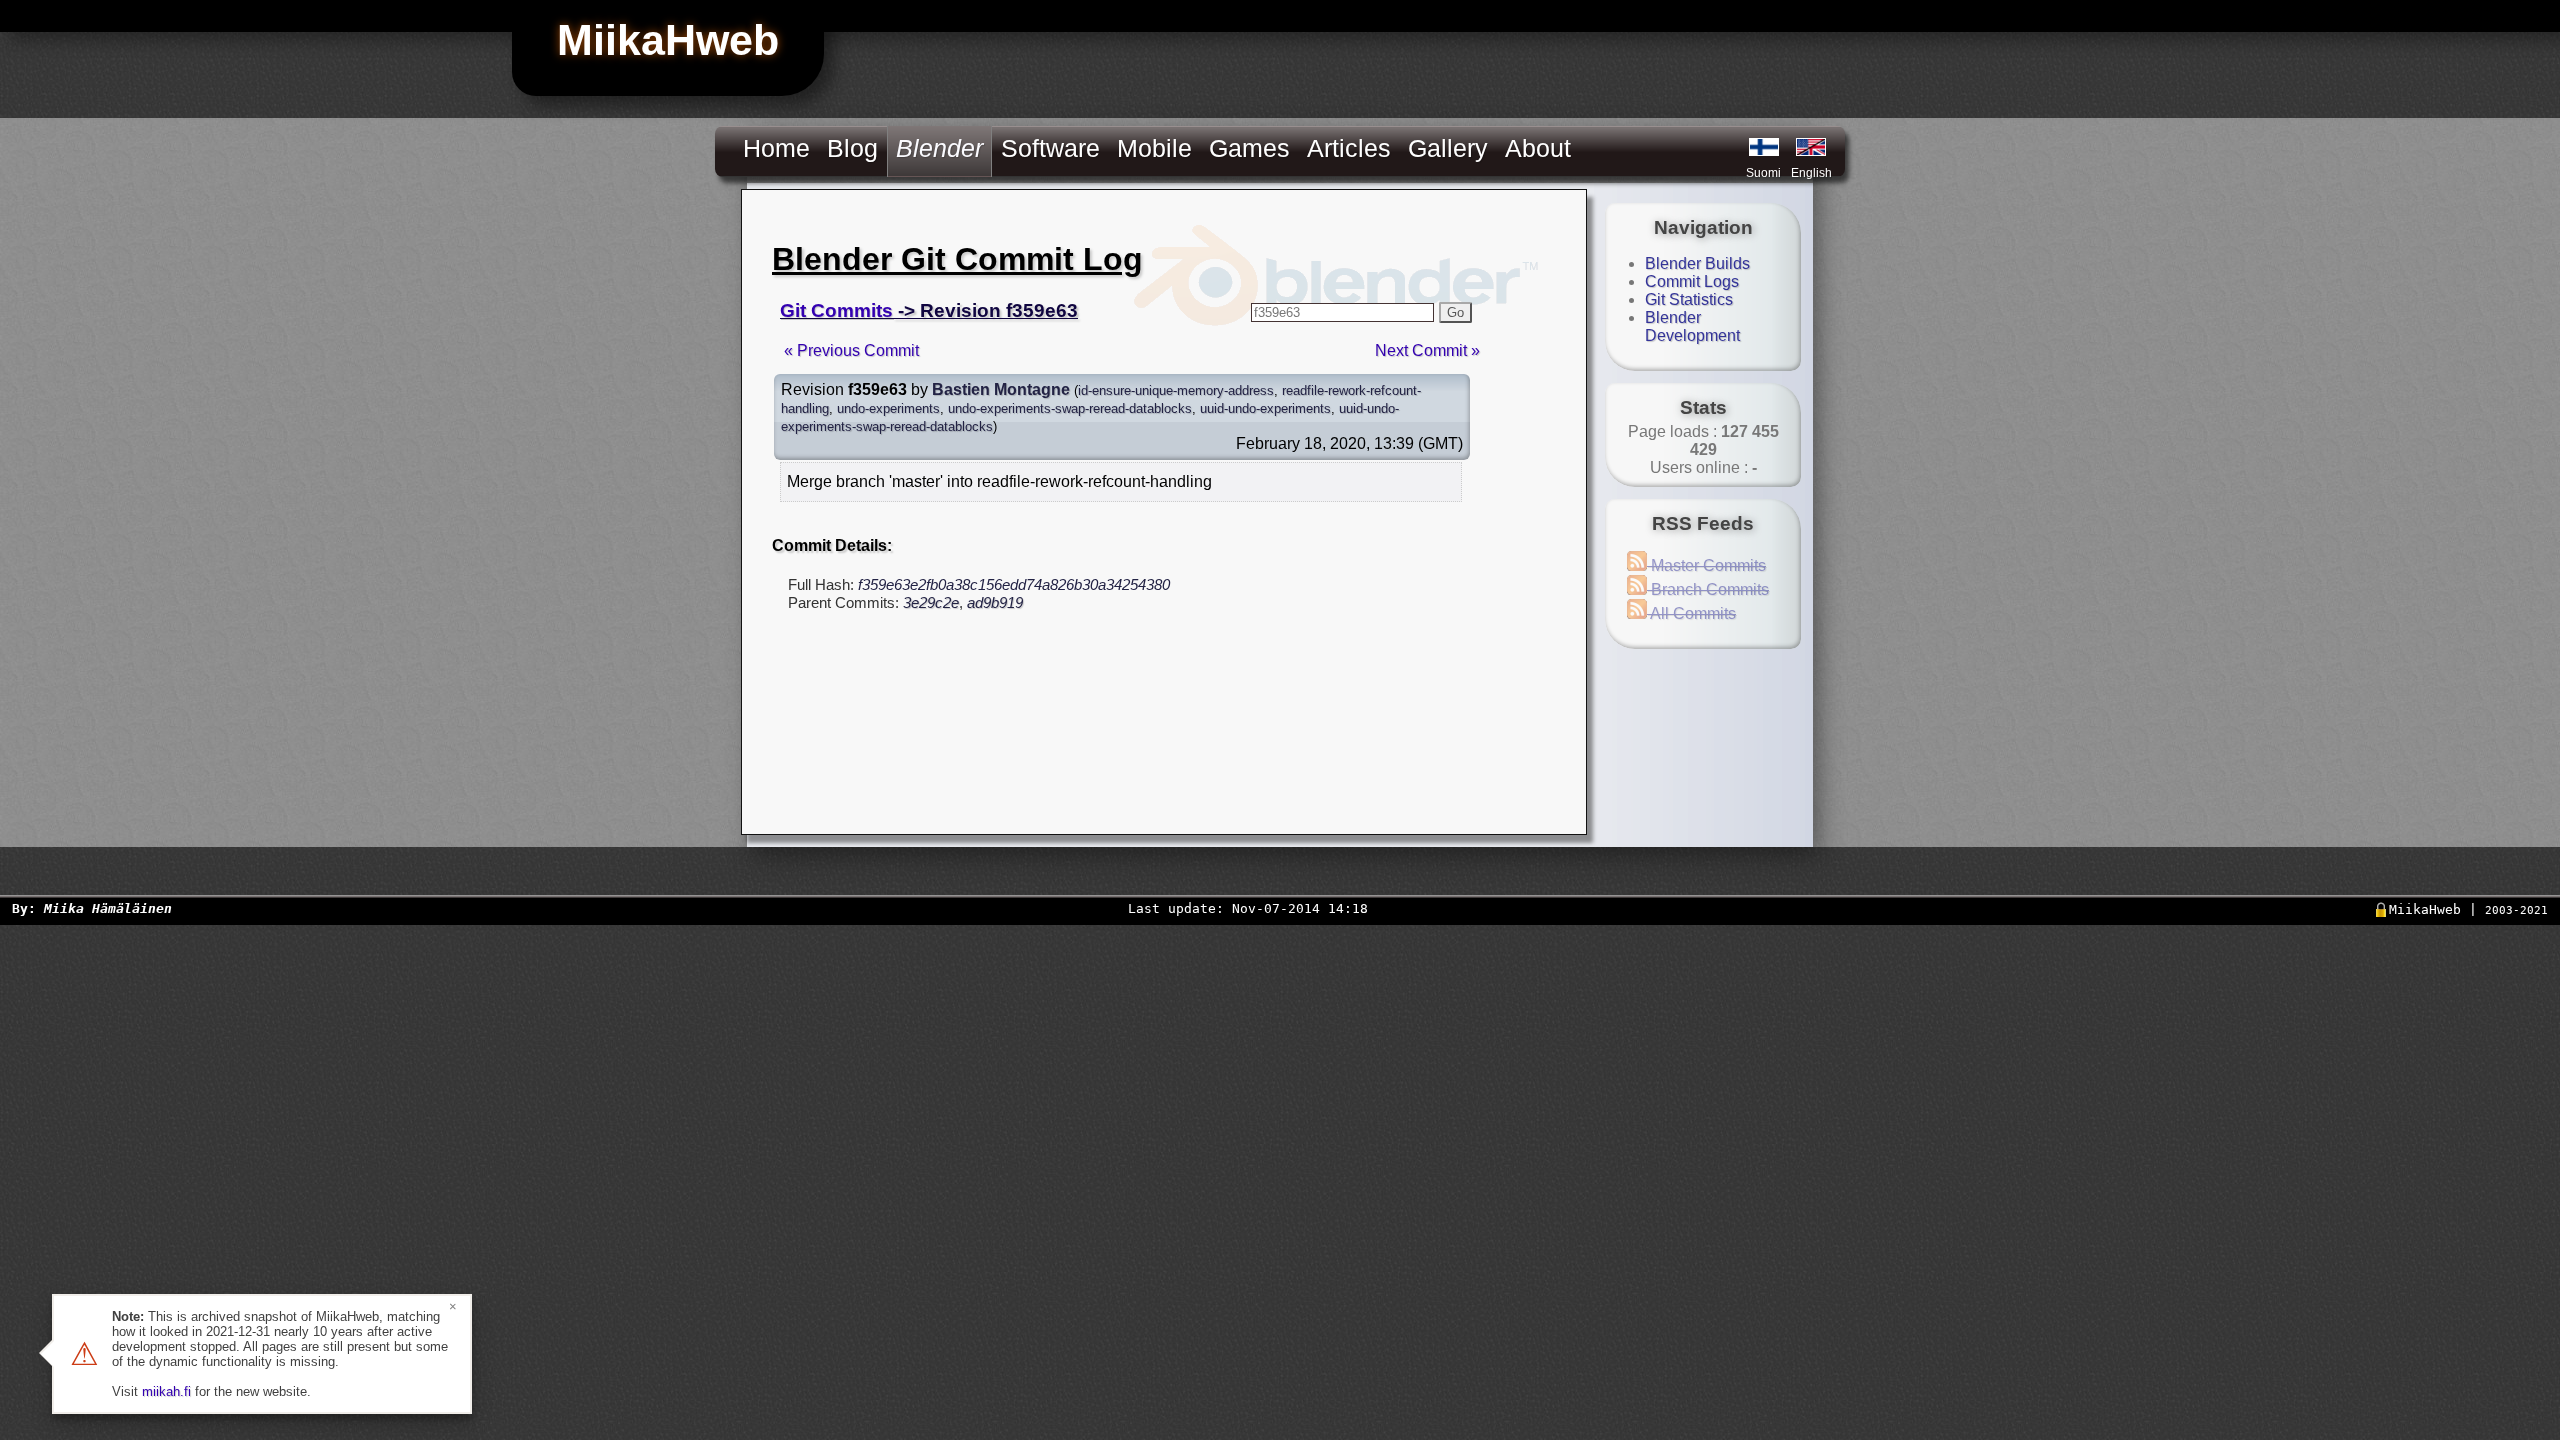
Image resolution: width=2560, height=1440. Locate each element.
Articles (1349, 148)
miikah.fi (166, 1391)
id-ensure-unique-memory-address (1176, 390)
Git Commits (836, 310)
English (1811, 173)
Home (776, 148)
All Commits (1691, 613)
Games (1249, 148)
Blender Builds (1697, 263)
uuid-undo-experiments (1265, 408)
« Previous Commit (851, 350)
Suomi (1763, 173)
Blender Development (1692, 326)
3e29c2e (931, 602)
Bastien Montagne (1001, 389)
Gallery (1448, 148)
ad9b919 (995, 602)
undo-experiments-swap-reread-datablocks (1070, 408)
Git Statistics (1689, 299)
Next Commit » (1427, 350)
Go (1455, 312)
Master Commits (1706, 565)
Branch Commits (1708, 589)
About (1538, 148)
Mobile (1154, 148)
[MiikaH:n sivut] (1764, 147)
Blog (852, 148)
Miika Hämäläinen (108, 908)
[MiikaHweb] (1811, 147)
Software (1050, 148)
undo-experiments (888, 408)
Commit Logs (1692, 281)
